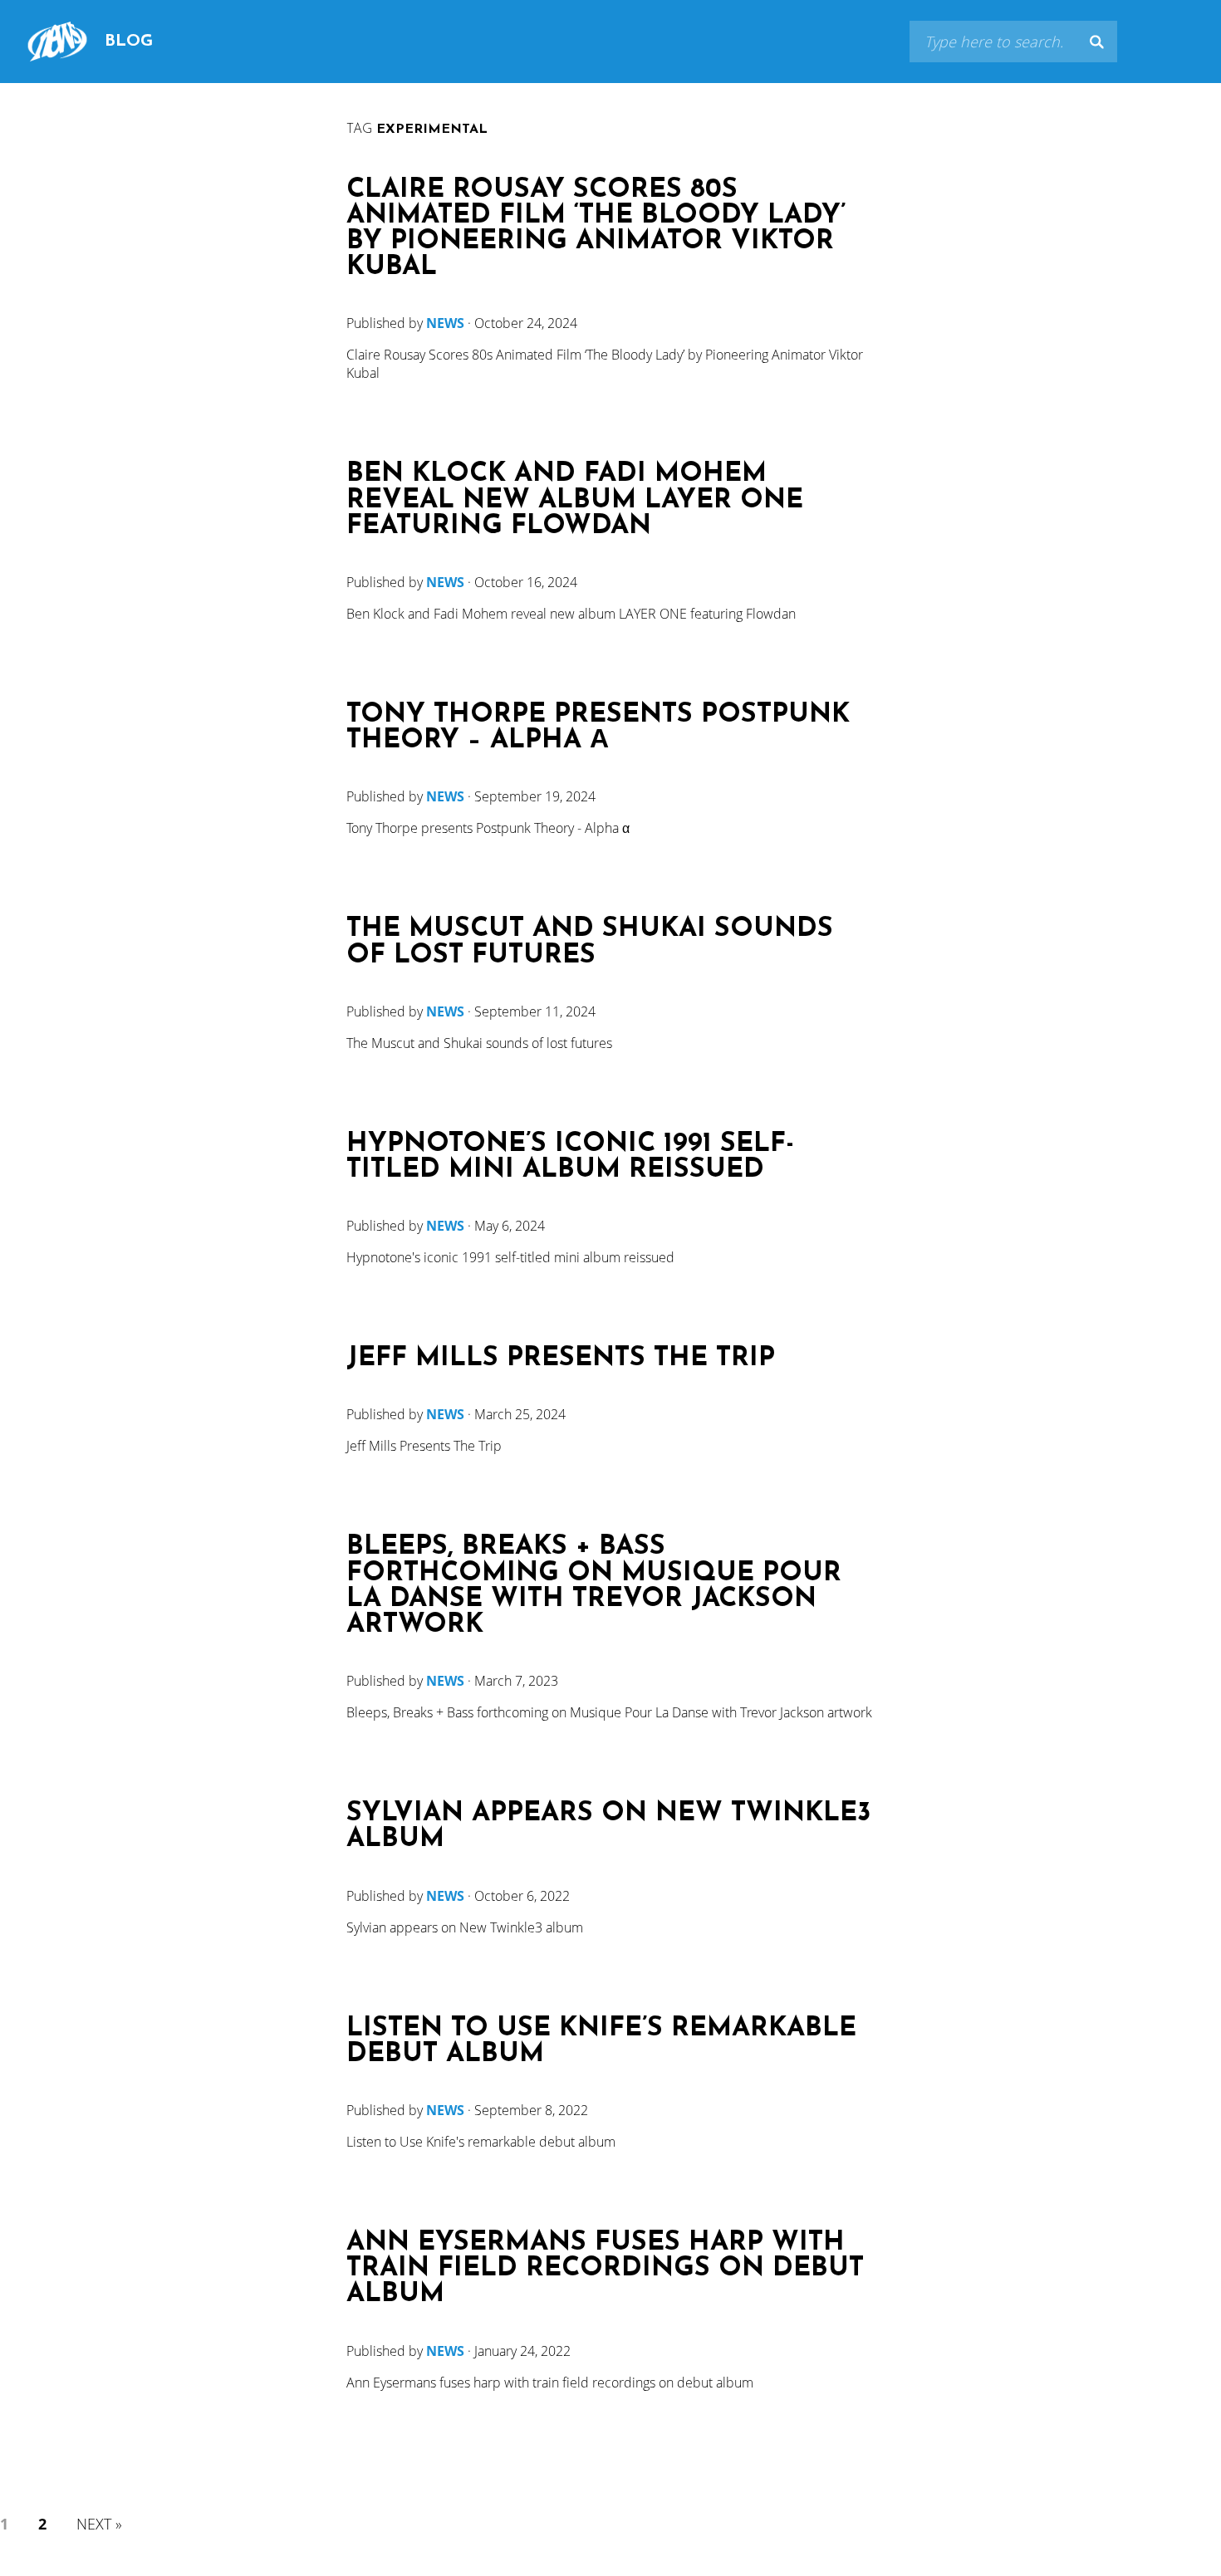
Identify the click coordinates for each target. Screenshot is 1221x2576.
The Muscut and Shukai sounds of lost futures (590, 943)
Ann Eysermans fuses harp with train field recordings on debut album (605, 2269)
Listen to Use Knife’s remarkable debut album (601, 2042)
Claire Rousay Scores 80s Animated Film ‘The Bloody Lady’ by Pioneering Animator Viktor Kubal (596, 230)
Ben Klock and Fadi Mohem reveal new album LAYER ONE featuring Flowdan (575, 500)
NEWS (445, 323)
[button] (1096, 42)
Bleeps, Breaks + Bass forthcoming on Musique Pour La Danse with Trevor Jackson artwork (594, 1587)
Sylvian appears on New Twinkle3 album (608, 1827)
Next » (99, 2524)
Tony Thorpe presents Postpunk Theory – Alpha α (598, 728)
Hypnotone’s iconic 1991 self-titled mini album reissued (570, 1158)
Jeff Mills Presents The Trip (561, 1359)
